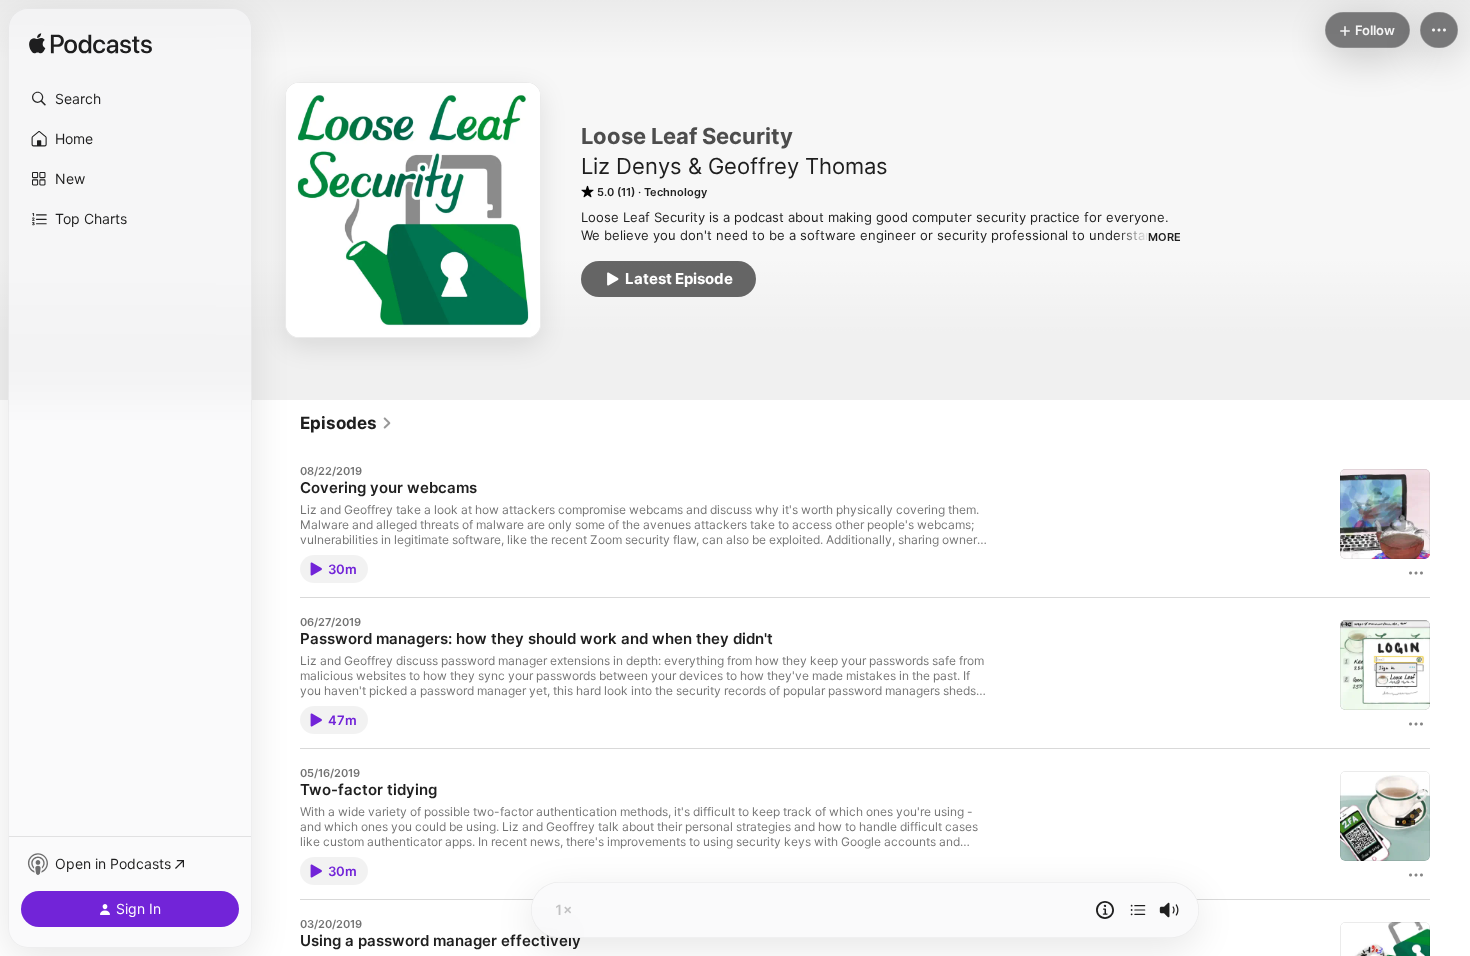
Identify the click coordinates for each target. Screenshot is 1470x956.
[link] (346, 423)
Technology (675, 192)
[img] (90, 45)
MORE (1164, 237)
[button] (130, 99)
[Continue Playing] (1138, 910)
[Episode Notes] (1105, 910)
